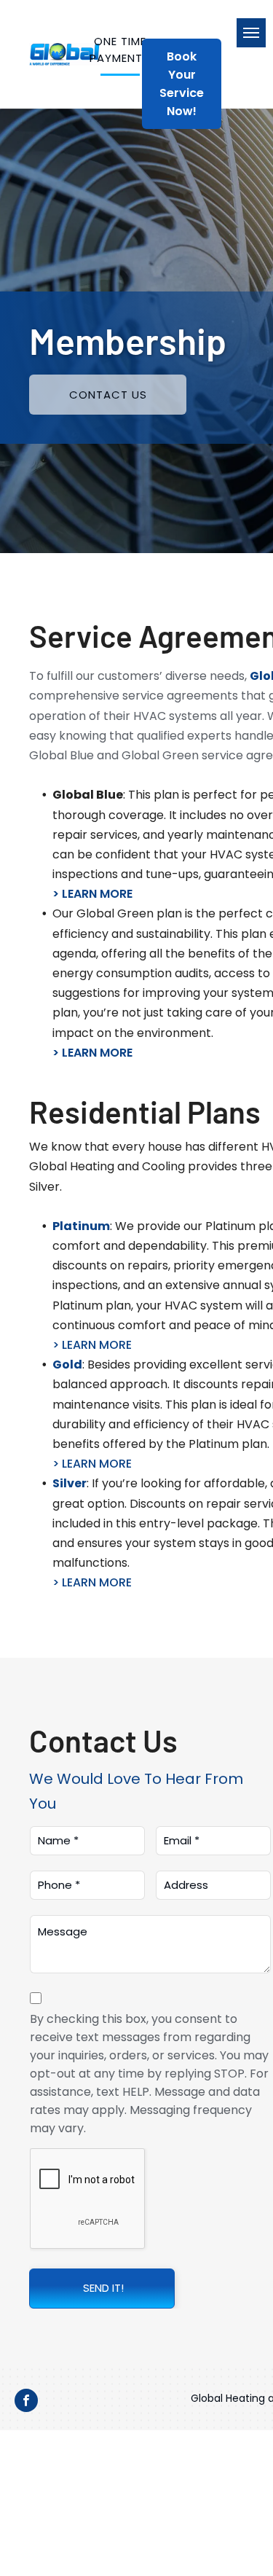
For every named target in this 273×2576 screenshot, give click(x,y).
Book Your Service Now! (182, 84)
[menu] (251, 33)
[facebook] (26, 2402)
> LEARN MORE (92, 894)
